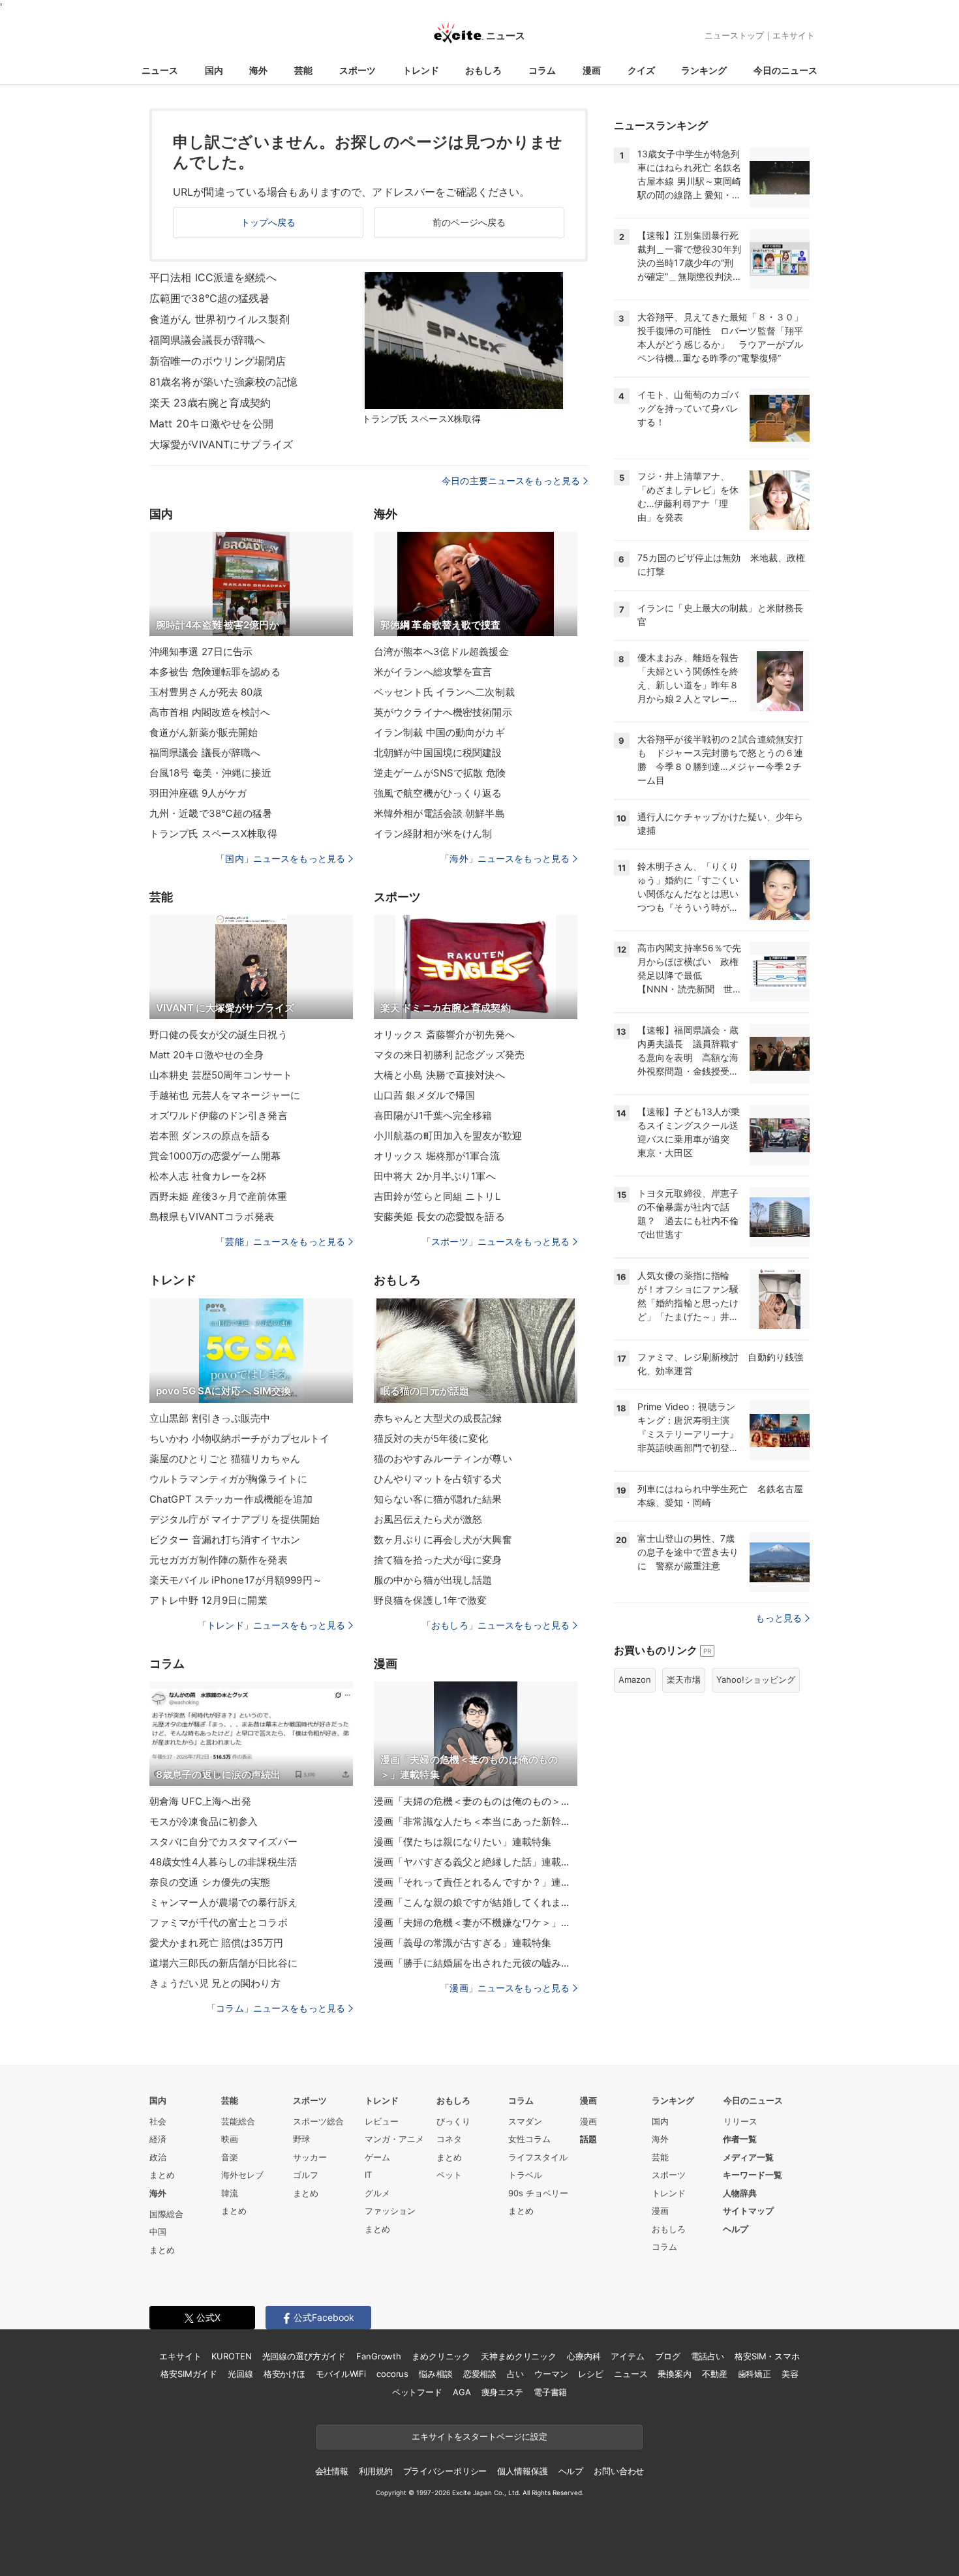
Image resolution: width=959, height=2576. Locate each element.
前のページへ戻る (469, 222)
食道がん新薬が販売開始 (204, 732)
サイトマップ (748, 2211)
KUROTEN (231, 2356)
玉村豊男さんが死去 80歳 (206, 692)
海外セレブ (242, 2175)
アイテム (627, 2356)
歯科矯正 (754, 2374)
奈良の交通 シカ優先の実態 (210, 1882)
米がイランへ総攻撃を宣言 (433, 672)
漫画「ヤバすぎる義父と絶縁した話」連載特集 (476, 1862)
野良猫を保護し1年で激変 (430, 1600)
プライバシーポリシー (445, 2471)
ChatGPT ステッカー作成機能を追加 (231, 1499)
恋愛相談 (480, 2374)
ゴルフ (306, 2175)
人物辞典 (740, 2193)
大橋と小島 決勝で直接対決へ (439, 1075)
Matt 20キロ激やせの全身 (206, 1055)
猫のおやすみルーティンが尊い (443, 1459)
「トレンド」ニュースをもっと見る (271, 1625)
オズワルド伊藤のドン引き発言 (219, 1115)
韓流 (230, 2193)
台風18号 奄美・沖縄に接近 (210, 773)
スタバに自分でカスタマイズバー (223, 1842)
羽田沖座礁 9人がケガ (198, 793)
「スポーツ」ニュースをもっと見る (496, 1241)
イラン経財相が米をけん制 (433, 834)
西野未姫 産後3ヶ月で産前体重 (218, 1196)
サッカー (310, 2157)
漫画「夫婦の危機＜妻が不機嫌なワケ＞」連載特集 (476, 1923)
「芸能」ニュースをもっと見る (281, 1241)
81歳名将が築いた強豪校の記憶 (223, 382)
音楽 (230, 2157)
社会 (158, 2121)
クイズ (641, 70)
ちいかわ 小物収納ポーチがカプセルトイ (239, 1438)
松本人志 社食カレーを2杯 (208, 1176)
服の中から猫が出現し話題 (433, 1580)
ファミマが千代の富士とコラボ (219, 1923)
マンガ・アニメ (394, 2139)
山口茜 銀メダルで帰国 (424, 1095)
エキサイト (794, 35)
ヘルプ (736, 2229)
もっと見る (779, 1618)
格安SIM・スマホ (767, 2356)
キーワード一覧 (753, 2175)
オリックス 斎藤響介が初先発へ (444, 1035)
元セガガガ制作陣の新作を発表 (219, 1560)
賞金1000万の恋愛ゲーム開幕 (215, 1156)
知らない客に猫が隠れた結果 (438, 1499)
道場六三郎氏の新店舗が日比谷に (223, 1963)
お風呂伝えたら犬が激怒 (428, 1519)
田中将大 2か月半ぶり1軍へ (435, 1176)
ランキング (704, 70)
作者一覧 (740, 2139)
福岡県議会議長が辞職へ (207, 340)
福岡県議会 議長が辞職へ (205, 753)
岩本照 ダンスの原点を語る (210, 1136)
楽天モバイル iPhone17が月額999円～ (236, 1580)
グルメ (377, 2193)
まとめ (162, 2175)
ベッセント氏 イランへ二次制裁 (444, 692)
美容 (790, 2374)
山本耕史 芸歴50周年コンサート (221, 1075)
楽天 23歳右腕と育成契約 (210, 403)
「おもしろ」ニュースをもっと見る (496, 1625)
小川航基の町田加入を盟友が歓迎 (448, 1136)
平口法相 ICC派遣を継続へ (213, 277)
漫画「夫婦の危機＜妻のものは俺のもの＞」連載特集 (476, 1801)
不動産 (715, 2374)
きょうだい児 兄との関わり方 (215, 1983)
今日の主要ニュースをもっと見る (511, 481)
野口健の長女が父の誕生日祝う (219, 1035)
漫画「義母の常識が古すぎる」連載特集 (463, 1943)
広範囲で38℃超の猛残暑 (209, 298)
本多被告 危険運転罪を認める (215, 672)
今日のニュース (785, 70)
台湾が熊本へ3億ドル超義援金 (441, 652)
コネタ (449, 2139)
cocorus (392, 2374)
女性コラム (529, 2139)
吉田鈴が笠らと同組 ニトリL (437, 1196)
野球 (301, 2139)
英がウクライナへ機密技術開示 (443, 712)
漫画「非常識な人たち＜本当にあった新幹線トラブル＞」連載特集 (476, 1821)
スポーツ (358, 70)
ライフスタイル (538, 2157)
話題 (588, 2139)
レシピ (591, 2374)
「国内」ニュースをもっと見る (281, 858)
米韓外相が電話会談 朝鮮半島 (439, 813)
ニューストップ (734, 35)
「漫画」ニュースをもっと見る (505, 1988)
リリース (740, 2121)
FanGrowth (379, 2356)
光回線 (240, 2374)
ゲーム (377, 2157)
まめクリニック (441, 2356)
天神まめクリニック (519, 2356)
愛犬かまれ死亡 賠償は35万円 (216, 1943)
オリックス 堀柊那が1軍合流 (437, 1156)
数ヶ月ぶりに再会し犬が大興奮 (443, 1540)
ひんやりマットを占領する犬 (438, 1479)
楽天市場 (684, 1679)
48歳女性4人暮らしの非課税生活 (223, 1862)
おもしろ (483, 70)
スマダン (525, 2121)
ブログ (668, 2356)
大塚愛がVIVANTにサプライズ (221, 444)
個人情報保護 (522, 2471)
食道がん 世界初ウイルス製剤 (220, 319)
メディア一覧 (748, 2157)
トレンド (421, 70)
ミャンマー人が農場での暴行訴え (223, 1902)
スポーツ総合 (318, 2121)
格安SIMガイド (189, 2374)
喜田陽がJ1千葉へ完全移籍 (433, 1115)
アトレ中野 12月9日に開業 (208, 1600)
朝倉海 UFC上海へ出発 (200, 1801)
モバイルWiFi (341, 2374)
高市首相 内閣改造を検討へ (210, 712)
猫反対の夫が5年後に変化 (431, 1438)
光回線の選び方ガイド (304, 2356)
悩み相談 (435, 2374)
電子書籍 (550, 2392)
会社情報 (332, 2471)
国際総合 (166, 2214)
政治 (158, 2157)
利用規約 (375, 2471)
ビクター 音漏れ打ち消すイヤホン (225, 1540)
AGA (462, 2392)
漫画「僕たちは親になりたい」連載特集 (463, 1842)
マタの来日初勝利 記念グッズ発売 (449, 1055)
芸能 (303, 70)
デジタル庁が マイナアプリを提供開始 (235, 1519)
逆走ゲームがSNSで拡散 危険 (440, 773)
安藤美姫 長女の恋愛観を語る (439, 1217)
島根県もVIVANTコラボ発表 (212, 1217)
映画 (230, 2139)
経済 (158, 2139)
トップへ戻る (268, 222)
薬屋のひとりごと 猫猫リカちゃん (225, 1459)
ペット (449, 2175)
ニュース (160, 70)
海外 (258, 70)
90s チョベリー (538, 2193)
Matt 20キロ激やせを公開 (211, 423)
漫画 (592, 70)
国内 (214, 70)
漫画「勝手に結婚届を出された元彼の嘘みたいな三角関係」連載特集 (476, 1963)
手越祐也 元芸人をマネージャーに (225, 1095)
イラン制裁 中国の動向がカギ (439, 732)
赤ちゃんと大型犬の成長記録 (438, 1418)
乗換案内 (674, 2374)
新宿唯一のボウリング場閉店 (218, 361)
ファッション (390, 2211)
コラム (542, 70)
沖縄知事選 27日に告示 (201, 652)
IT (368, 2175)
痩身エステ (502, 2392)
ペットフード (417, 2392)
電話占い (708, 2356)
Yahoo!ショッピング (756, 1679)
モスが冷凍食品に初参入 (204, 1821)
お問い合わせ (619, 2471)
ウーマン (551, 2374)
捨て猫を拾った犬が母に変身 (438, 1560)
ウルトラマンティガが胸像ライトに (228, 1479)
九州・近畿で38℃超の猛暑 (211, 813)
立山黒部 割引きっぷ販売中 (210, 1418)
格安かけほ (284, 2374)
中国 (158, 2231)
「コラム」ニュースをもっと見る (276, 2008)
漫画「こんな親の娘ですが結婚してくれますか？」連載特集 (476, 1902)
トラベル (525, 2175)
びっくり (453, 2121)
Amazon (635, 1679)
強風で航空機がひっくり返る (438, 793)
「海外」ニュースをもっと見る (505, 858)
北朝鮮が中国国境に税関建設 (438, 753)
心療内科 (584, 2356)
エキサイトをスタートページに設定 (479, 2436)
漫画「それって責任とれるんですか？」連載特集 (476, 1882)
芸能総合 (238, 2121)
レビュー (382, 2121)
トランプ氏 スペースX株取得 (213, 834)
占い (515, 2374)
